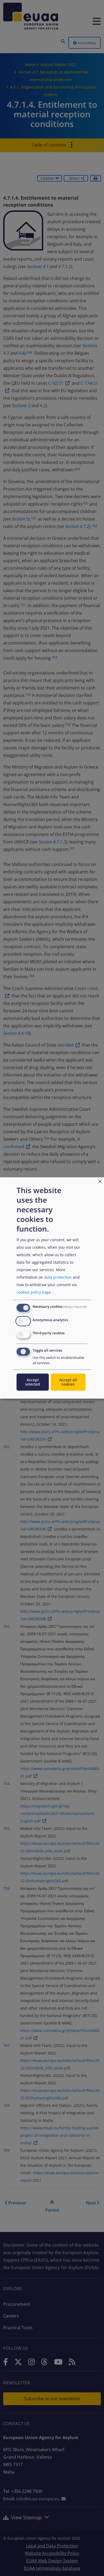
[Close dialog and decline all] (100, 1181)
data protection (58, 1277)
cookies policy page (34, 1292)
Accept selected (33, 1382)
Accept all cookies (68, 1382)
